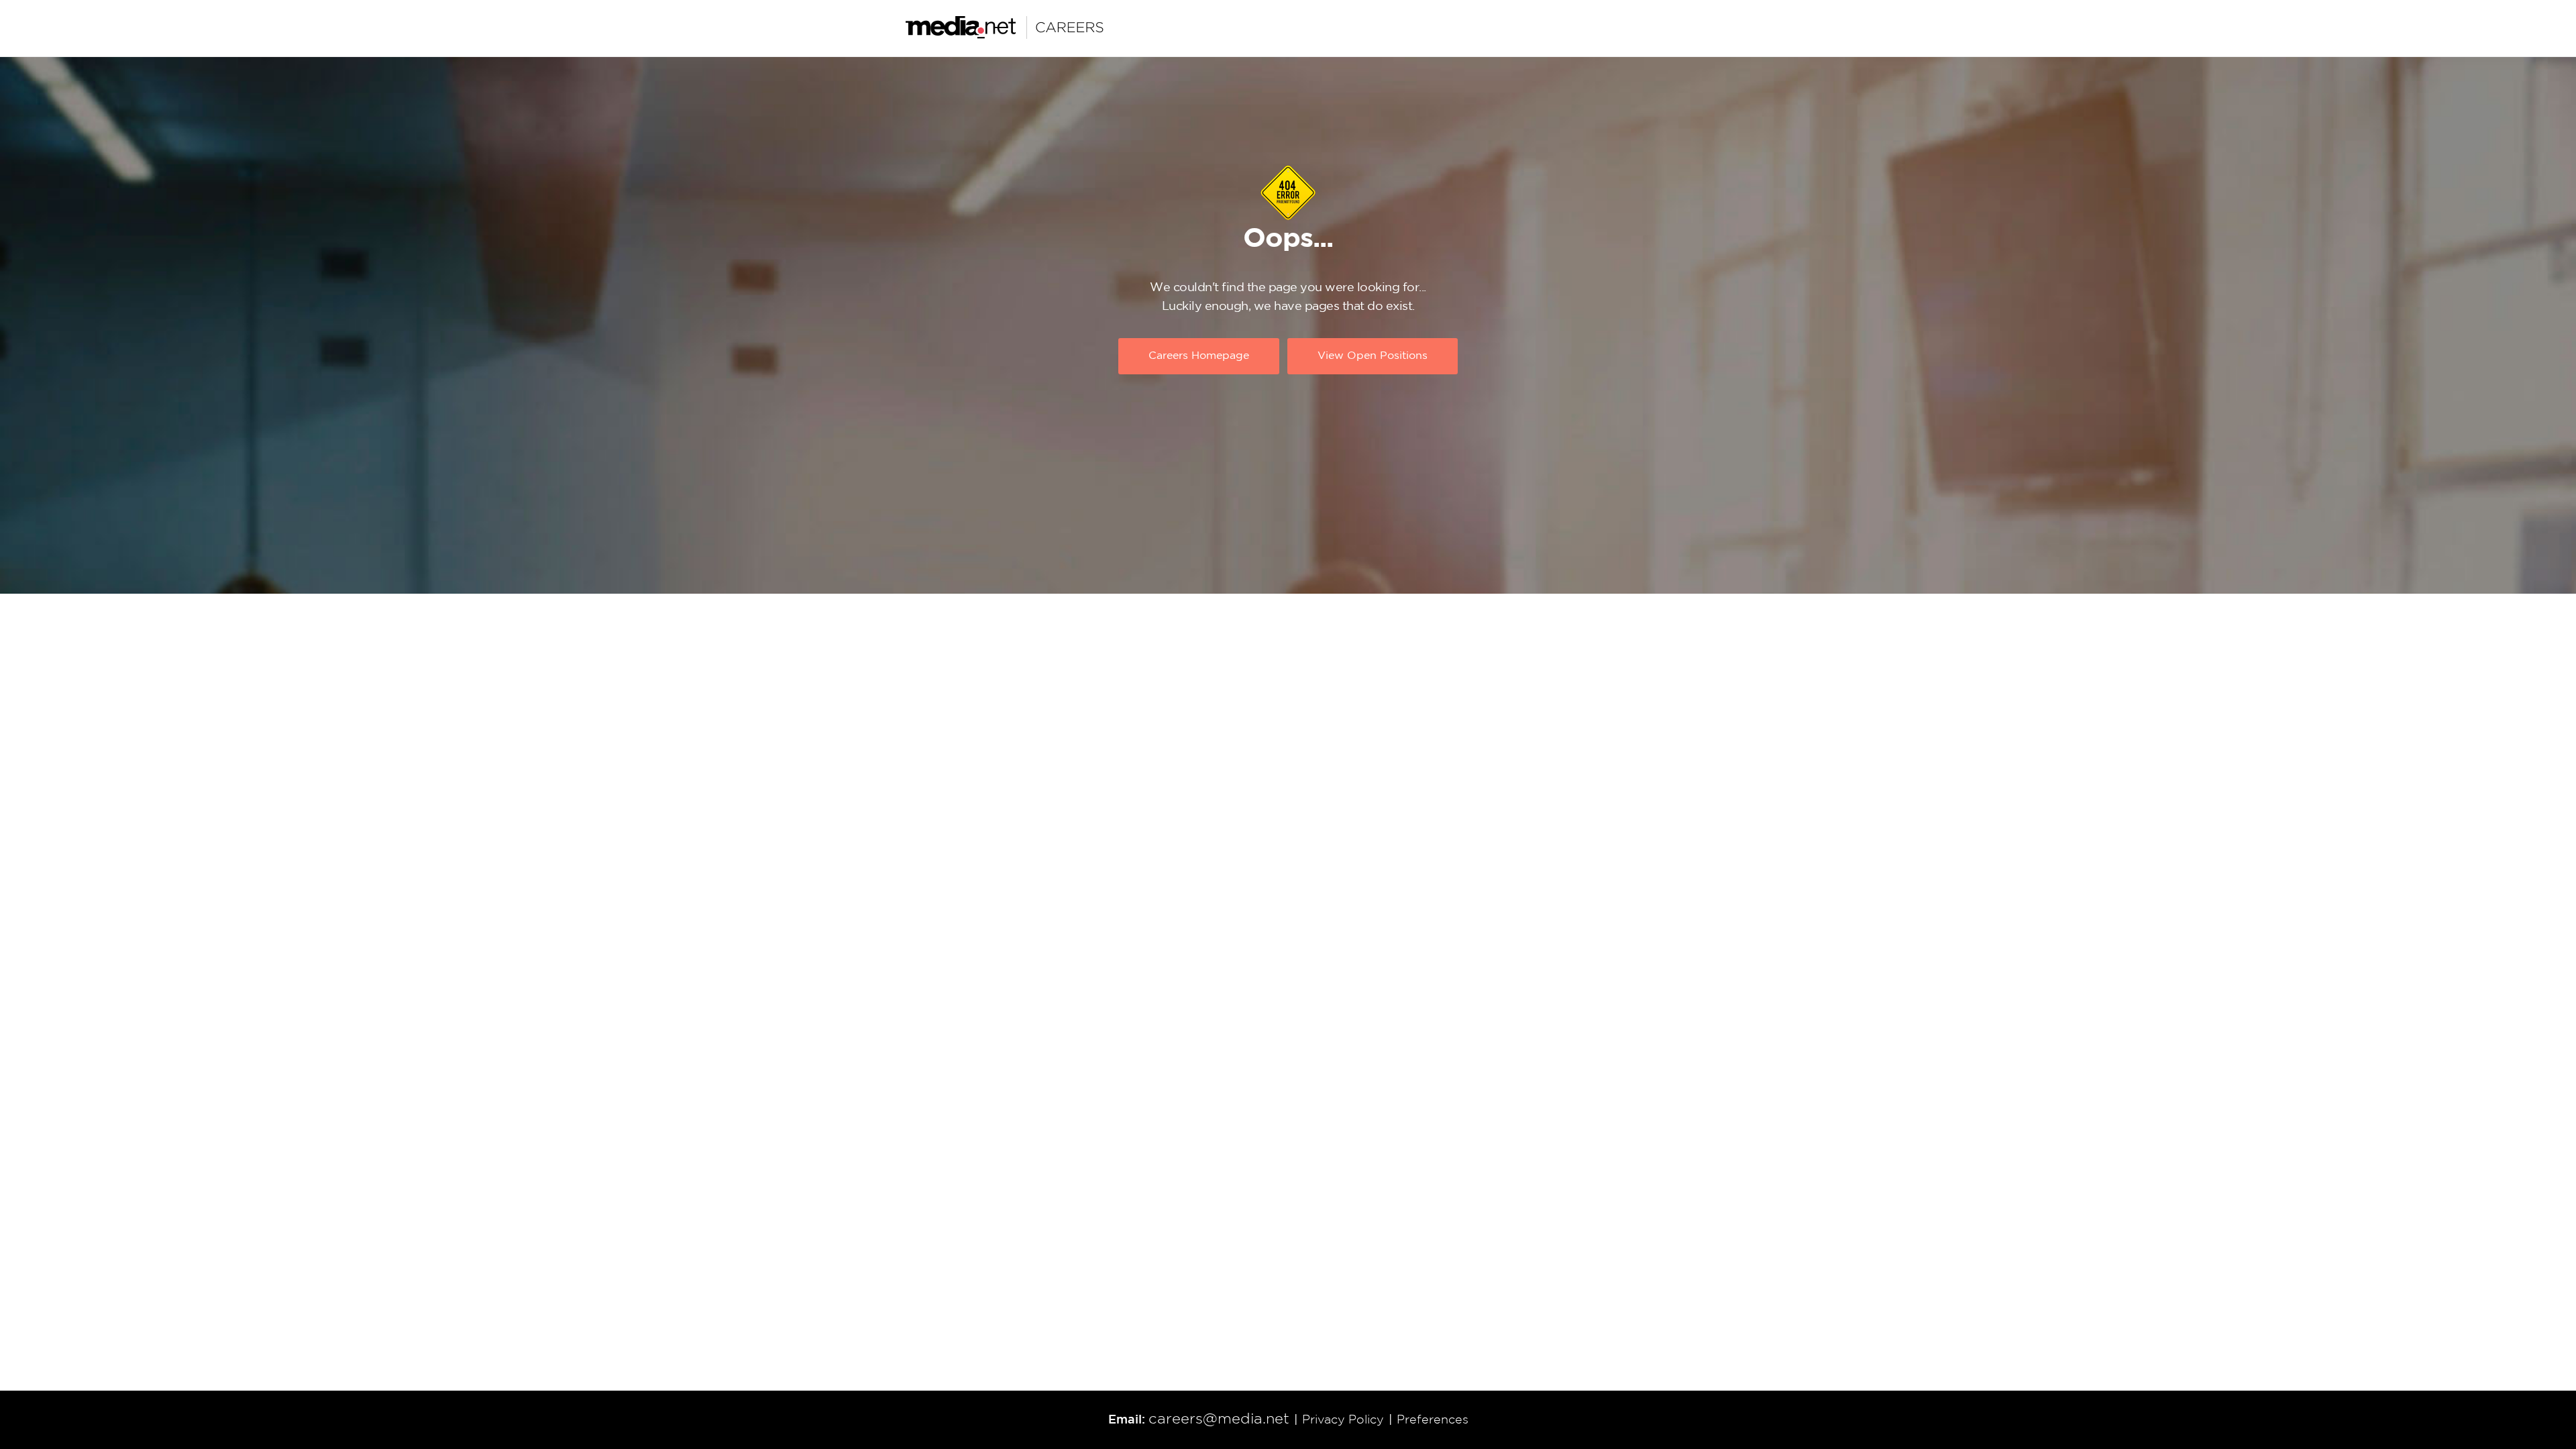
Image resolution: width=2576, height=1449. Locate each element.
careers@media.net (1219, 1419)
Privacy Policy (1343, 1420)
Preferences (1433, 1420)
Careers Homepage (1199, 356)
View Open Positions (1373, 356)
